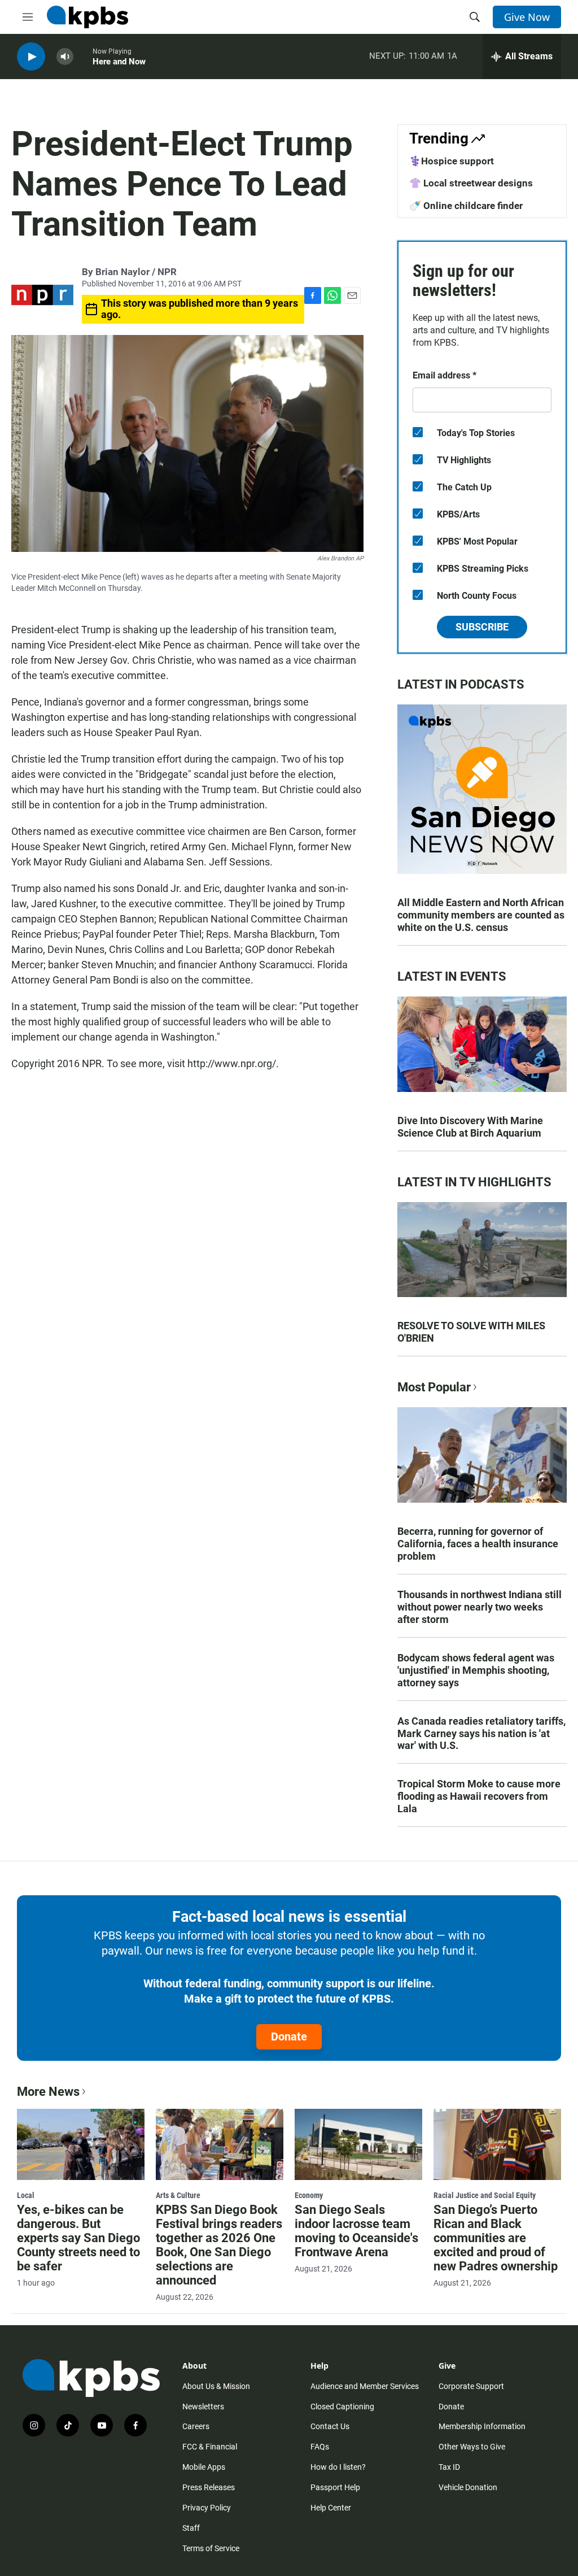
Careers (196, 2426)
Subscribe (482, 627)
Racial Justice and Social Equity (485, 2195)
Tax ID (449, 2467)
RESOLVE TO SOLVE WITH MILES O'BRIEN (471, 1332)
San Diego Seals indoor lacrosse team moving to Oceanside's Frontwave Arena (356, 2231)
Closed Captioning (342, 2407)
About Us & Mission (216, 2386)
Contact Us (330, 2426)
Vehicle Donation (468, 2487)
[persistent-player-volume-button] (65, 57)
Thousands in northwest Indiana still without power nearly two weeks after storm (480, 1607)
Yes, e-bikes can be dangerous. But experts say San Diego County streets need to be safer (78, 2238)
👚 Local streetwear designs (471, 183)
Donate (289, 2037)
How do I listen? (338, 2467)
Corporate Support (471, 2386)
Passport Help (335, 2487)
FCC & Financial (210, 2447)
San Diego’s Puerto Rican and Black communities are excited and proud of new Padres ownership (496, 2238)
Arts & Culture (178, 2195)
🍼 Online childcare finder (466, 206)
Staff (191, 2528)
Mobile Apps (204, 2467)
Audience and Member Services (365, 2386)
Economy (309, 2195)
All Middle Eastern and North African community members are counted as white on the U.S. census (481, 915)
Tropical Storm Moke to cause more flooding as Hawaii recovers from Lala (479, 1796)
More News (48, 2092)
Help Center (331, 2508)
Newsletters (203, 2407)
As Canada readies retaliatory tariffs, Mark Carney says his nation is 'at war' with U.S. (481, 1733)
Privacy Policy (207, 2508)
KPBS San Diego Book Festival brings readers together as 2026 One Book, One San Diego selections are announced (219, 2245)
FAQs (320, 2447)
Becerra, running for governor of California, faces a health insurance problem (478, 1544)
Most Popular (434, 1387)
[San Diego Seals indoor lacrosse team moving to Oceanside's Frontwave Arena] (358, 2144)
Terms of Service (211, 2548)
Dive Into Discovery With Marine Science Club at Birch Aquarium (470, 1127)
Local (26, 2195)
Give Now (527, 17)
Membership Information (482, 2426)
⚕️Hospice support (452, 161)
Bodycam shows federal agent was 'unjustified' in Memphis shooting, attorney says (476, 1670)
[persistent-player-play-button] (31, 57)
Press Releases (209, 2487)
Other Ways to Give (472, 2447)
